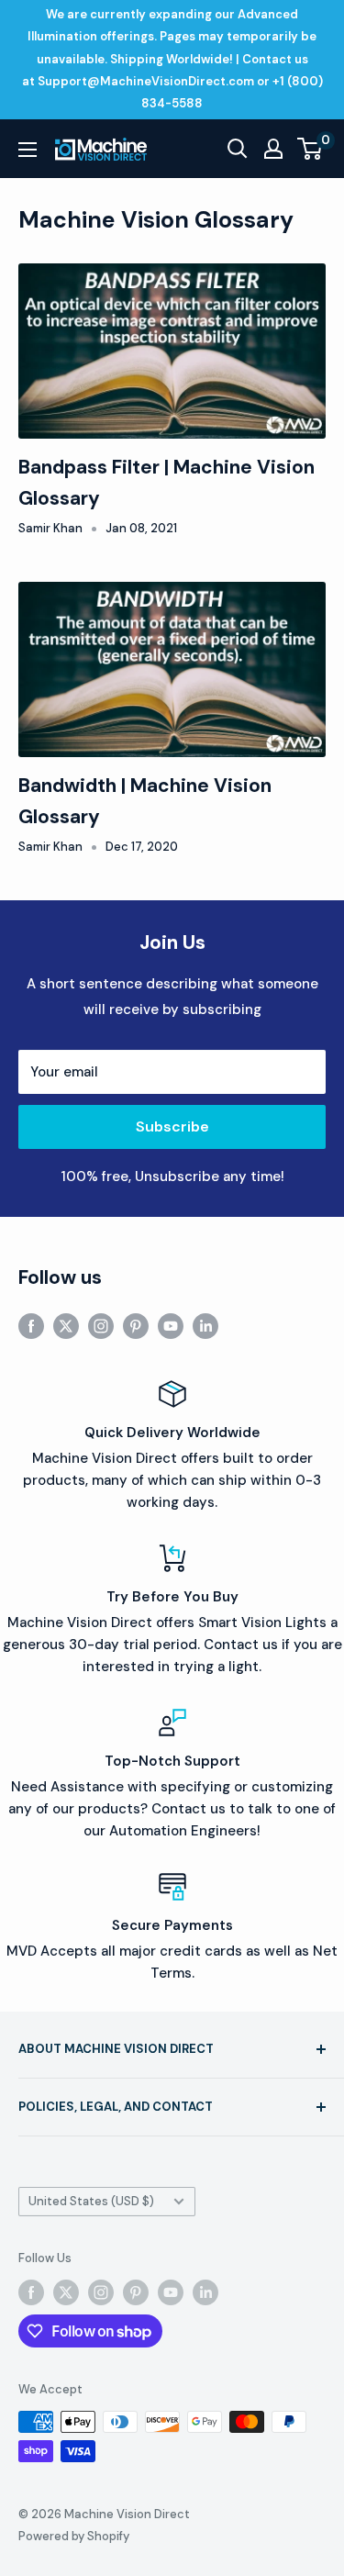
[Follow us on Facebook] (31, 1326)
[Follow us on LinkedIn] (205, 1326)
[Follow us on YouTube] (171, 1326)
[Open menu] (28, 150)
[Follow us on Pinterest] (136, 1326)
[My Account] (273, 149)
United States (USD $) (91, 2201)
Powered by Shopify (74, 2536)
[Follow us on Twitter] (66, 1326)
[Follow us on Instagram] (101, 1326)
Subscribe (172, 1126)
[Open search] (238, 149)
